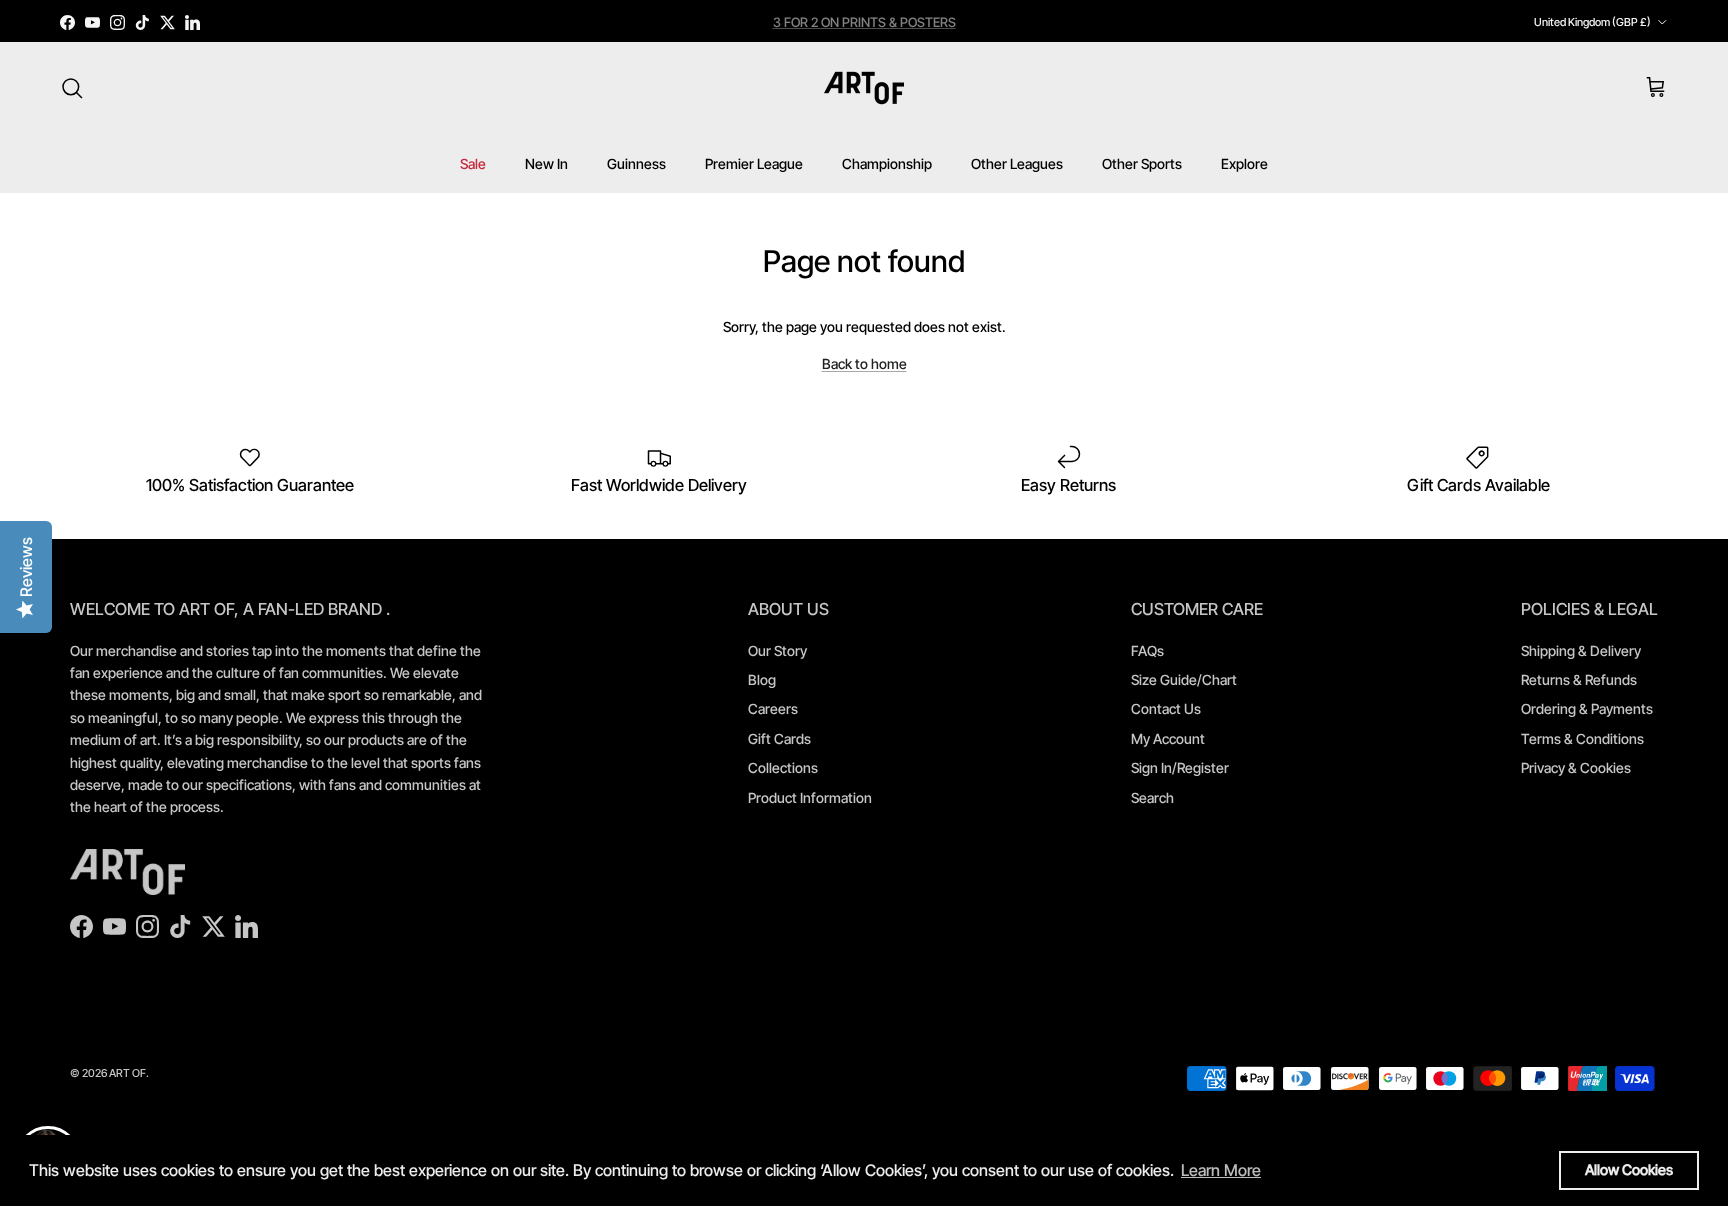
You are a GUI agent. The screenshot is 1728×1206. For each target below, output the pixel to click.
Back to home (864, 363)
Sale (473, 163)
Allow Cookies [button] (1629, 1169)
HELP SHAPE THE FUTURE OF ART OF (864, 30)
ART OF (127, 1073)
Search (1152, 797)
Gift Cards (779, 738)
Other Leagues (1017, 163)
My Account (1168, 738)
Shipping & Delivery (1581, 650)
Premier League (754, 163)
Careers (773, 708)
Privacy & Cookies (1576, 767)
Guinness (636, 163)
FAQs (1147, 650)
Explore (1244, 163)
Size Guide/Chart (1184, 679)
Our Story (777, 650)
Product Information (810, 797)
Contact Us (1166, 708)
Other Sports (1142, 163)
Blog (762, 679)
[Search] (72, 88)
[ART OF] (864, 88)
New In (546, 163)
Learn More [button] (1221, 1170)
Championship (887, 163)
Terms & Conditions (1582, 738)
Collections (783, 767)
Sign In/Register (1180, 767)
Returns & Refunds (1579, 679)
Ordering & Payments (1587, 708)
